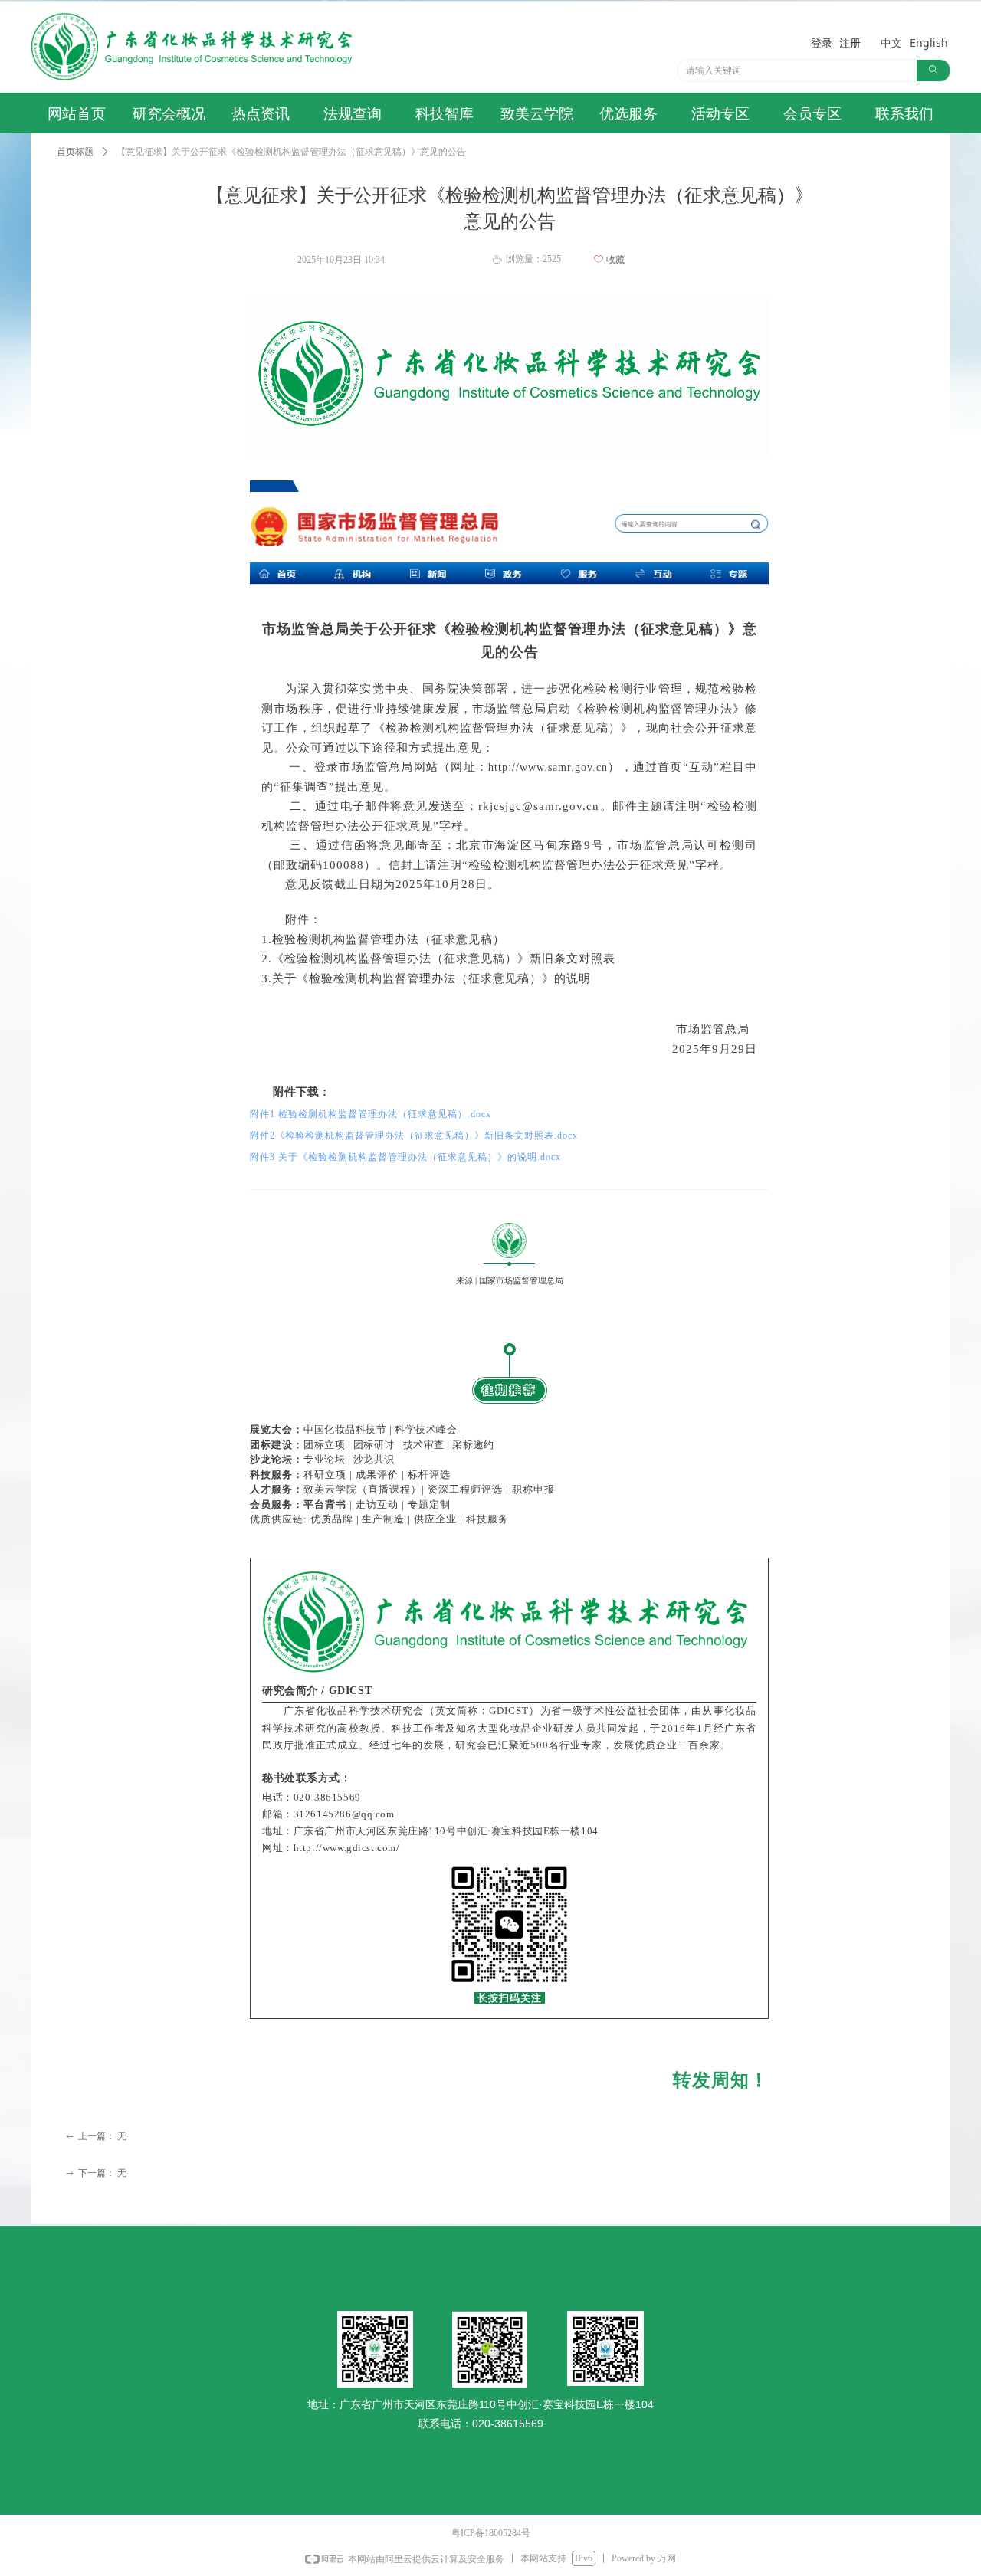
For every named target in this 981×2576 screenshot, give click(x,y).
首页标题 (75, 152)
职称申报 (533, 1489)
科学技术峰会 (426, 1429)
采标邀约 (473, 1445)
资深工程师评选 (465, 1489)
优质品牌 (332, 1519)
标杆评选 (429, 1475)
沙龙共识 (374, 1459)
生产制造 (383, 1519)
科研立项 (325, 1475)
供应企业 (435, 1519)
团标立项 (324, 1445)
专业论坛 (324, 1459)
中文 (891, 43)
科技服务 (487, 1519)
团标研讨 (374, 1445)
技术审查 (425, 1445)
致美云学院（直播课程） (363, 1489)
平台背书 (325, 1504)
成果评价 (377, 1475)
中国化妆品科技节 (345, 1429)
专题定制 (429, 1504)
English (929, 43)
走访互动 (377, 1504)
